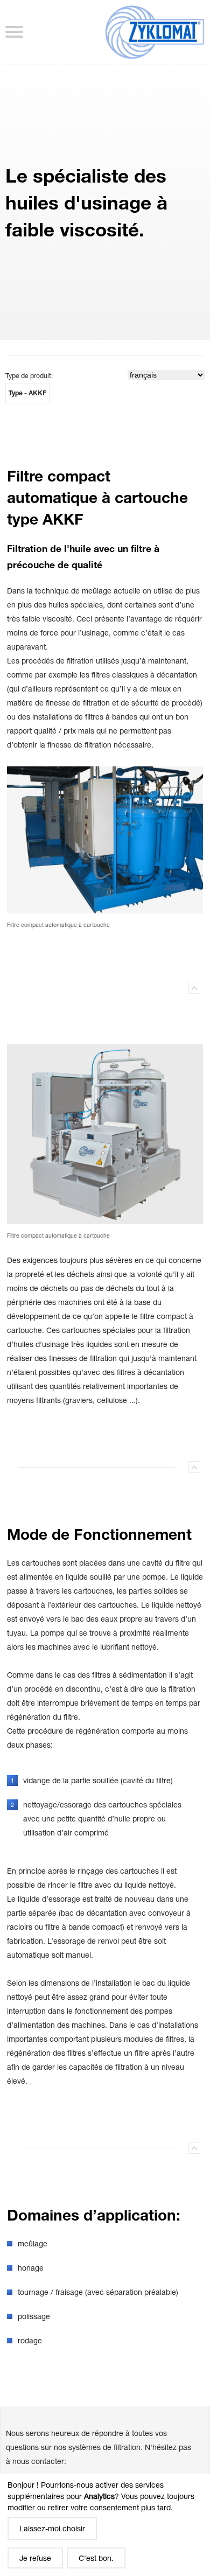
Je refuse (35, 2558)
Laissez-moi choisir (52, 2528)
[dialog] (105, 2525)
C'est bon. (96, 2558)
